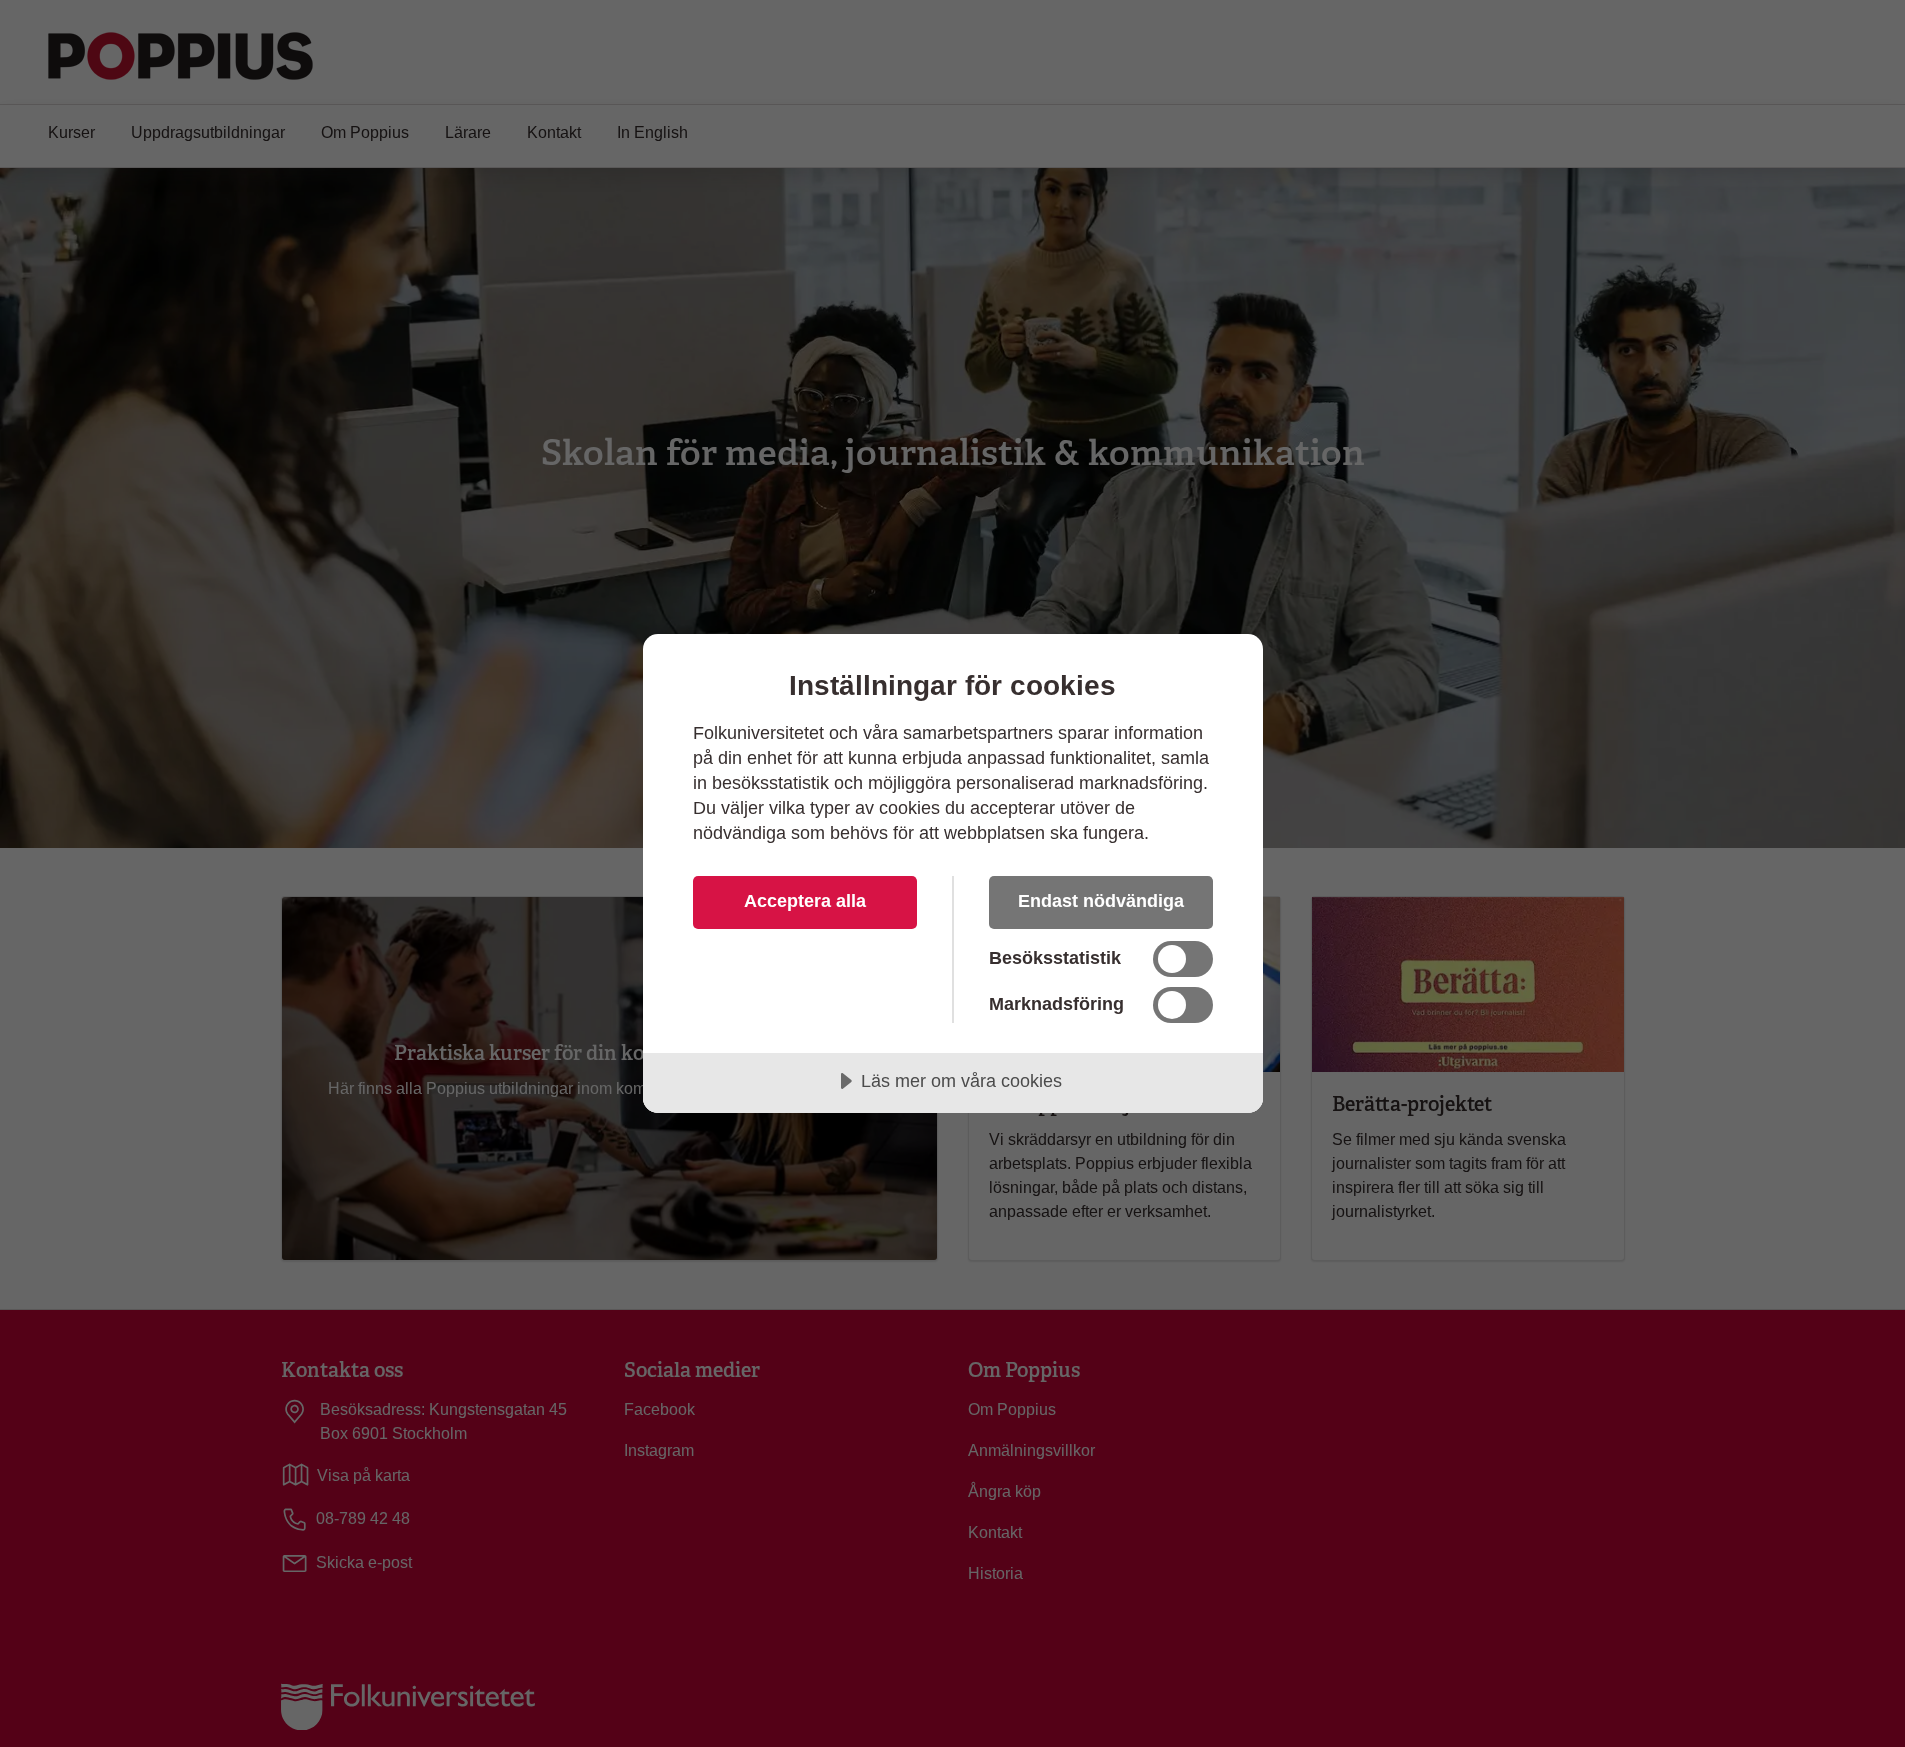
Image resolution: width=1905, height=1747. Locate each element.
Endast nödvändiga (1101, 901)
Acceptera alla (805, 901)
